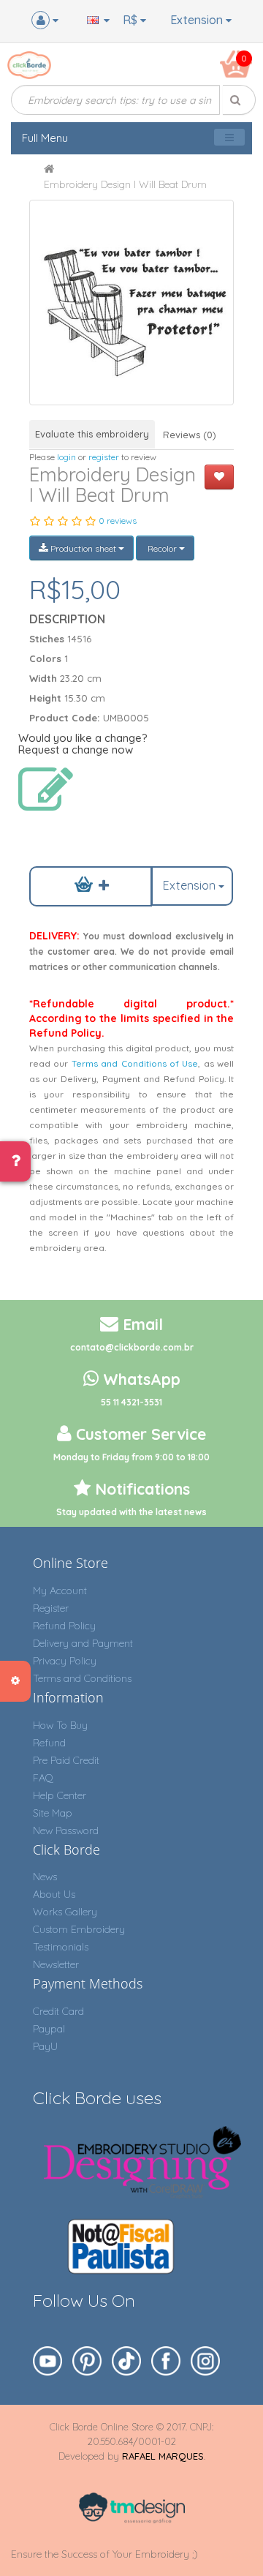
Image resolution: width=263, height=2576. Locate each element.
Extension (198, 20)
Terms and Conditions (82, 1678)
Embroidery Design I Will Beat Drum (125, 184)
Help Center (60, 1795)
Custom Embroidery (79, 1929)
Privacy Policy (65, 1661)
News (45, 1877)
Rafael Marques (163, 2456)
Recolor (162, 548)
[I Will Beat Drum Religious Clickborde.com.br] (132, 303)
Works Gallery (65, 1912)
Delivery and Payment (83, 1643)
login (66, 457)
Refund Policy (64, 1626)
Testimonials (61, 1947)
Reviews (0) (190, 435)
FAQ (43, 1778)
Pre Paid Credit (66, 1760)
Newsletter (56, 1964)
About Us (54, 1894)
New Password (66, 1830)
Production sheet (83, 548)
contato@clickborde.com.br (132, 1347)
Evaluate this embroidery (92, 434)
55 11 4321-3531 (131, 1402)
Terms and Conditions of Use (135, 1063)
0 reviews (118, 521)
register (104, 457)
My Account (60, 1591)
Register (51, 1608)
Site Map (53, 1813)
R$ (131, 20)
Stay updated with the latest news (131, 1512)
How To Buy (60, 1725)
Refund (49, 1743)
